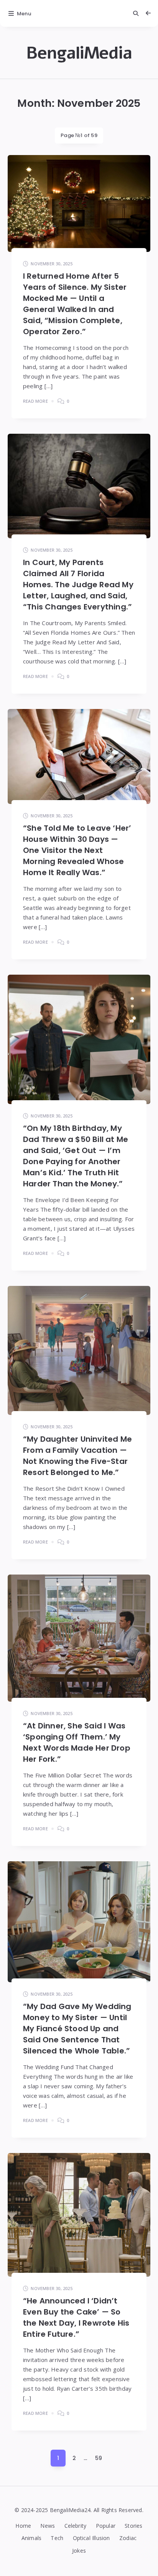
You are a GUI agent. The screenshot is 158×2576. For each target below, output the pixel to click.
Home (23, 2526)
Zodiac (128, 2538)
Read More (35, 401)
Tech (57, 2538)
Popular (106, 2526)
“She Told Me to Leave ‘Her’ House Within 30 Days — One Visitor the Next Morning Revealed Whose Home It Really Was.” (77, 850)
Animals (31, 2538)
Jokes (79, 2551)
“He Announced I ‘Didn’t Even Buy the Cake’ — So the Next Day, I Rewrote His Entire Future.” (76, 2317)
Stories (133, 2526)
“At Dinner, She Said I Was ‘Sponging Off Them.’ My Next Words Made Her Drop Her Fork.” (77, 1742)
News (48, 2526)
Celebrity (76, 2526)
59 (99, 2458)
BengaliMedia (79, 53)
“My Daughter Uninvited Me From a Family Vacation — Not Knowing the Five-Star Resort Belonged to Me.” (77, 1456)
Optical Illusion (91, 2538)
